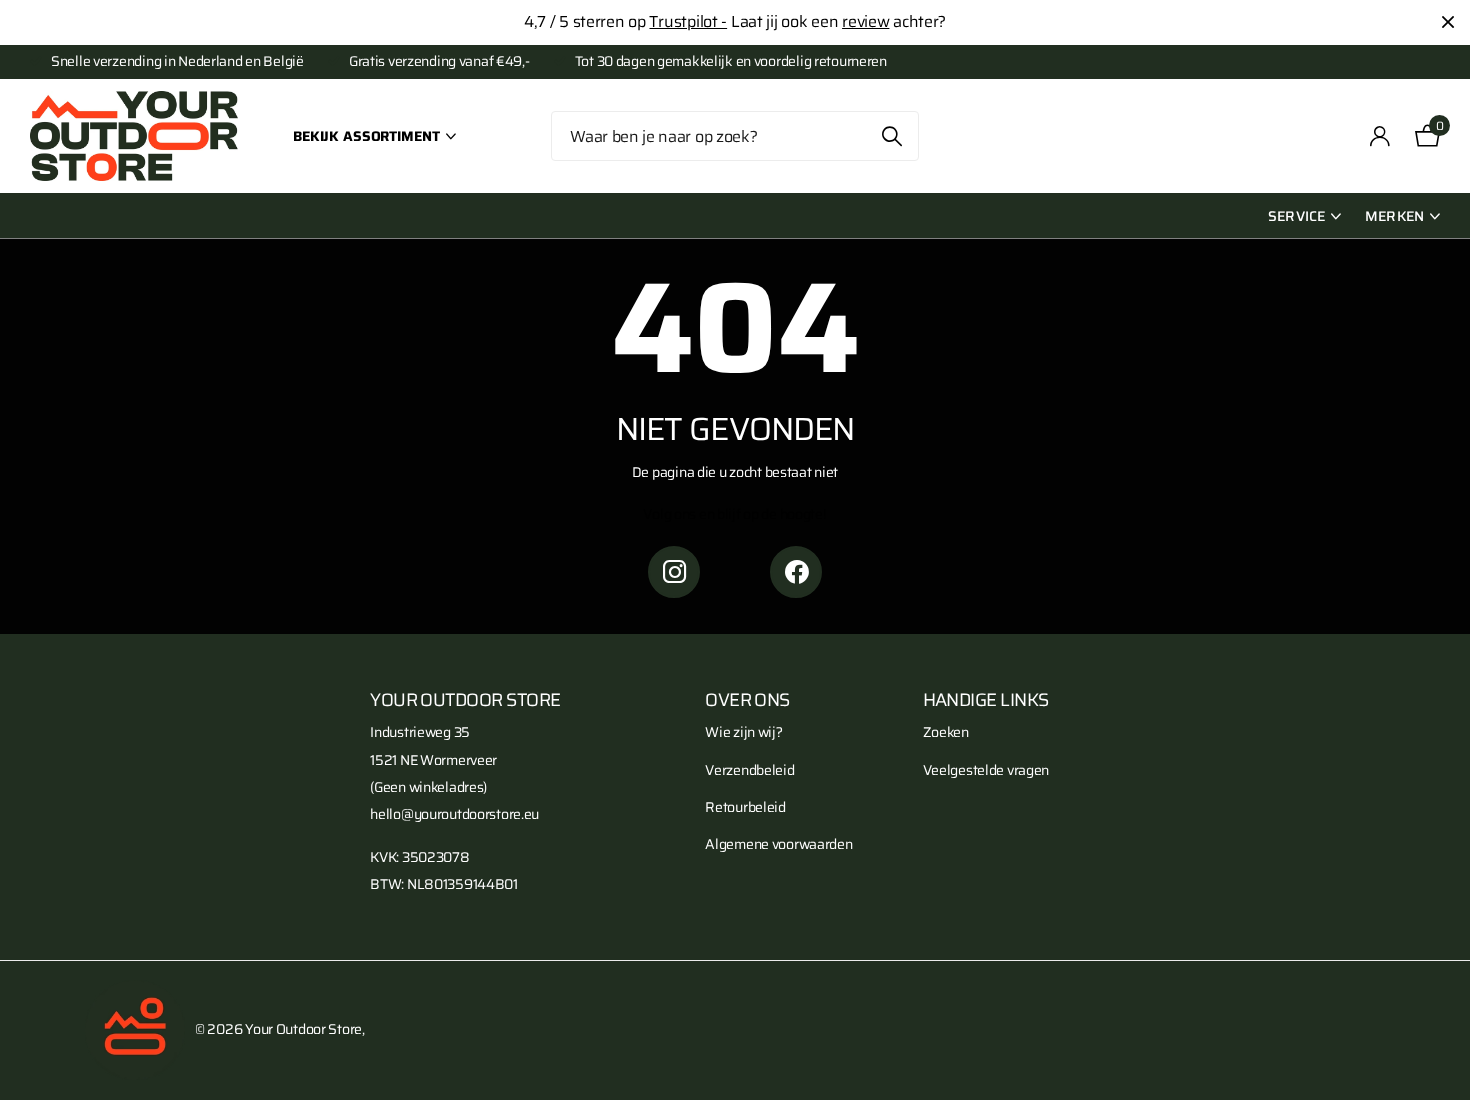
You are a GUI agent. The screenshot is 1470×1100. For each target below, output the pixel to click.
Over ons (747, 700)
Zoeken (891, 136)
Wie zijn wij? (743, 732)
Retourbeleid (745, 807)
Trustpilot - (688, 21)
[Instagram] (674, 572)
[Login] (1380, 136)
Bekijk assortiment (368, 136)
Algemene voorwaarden (778, 844)
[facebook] (796, 572)
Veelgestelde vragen (986, 770)
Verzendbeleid (749, 770)
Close (1448, 22)
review (865, 21)
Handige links (986, 700)
